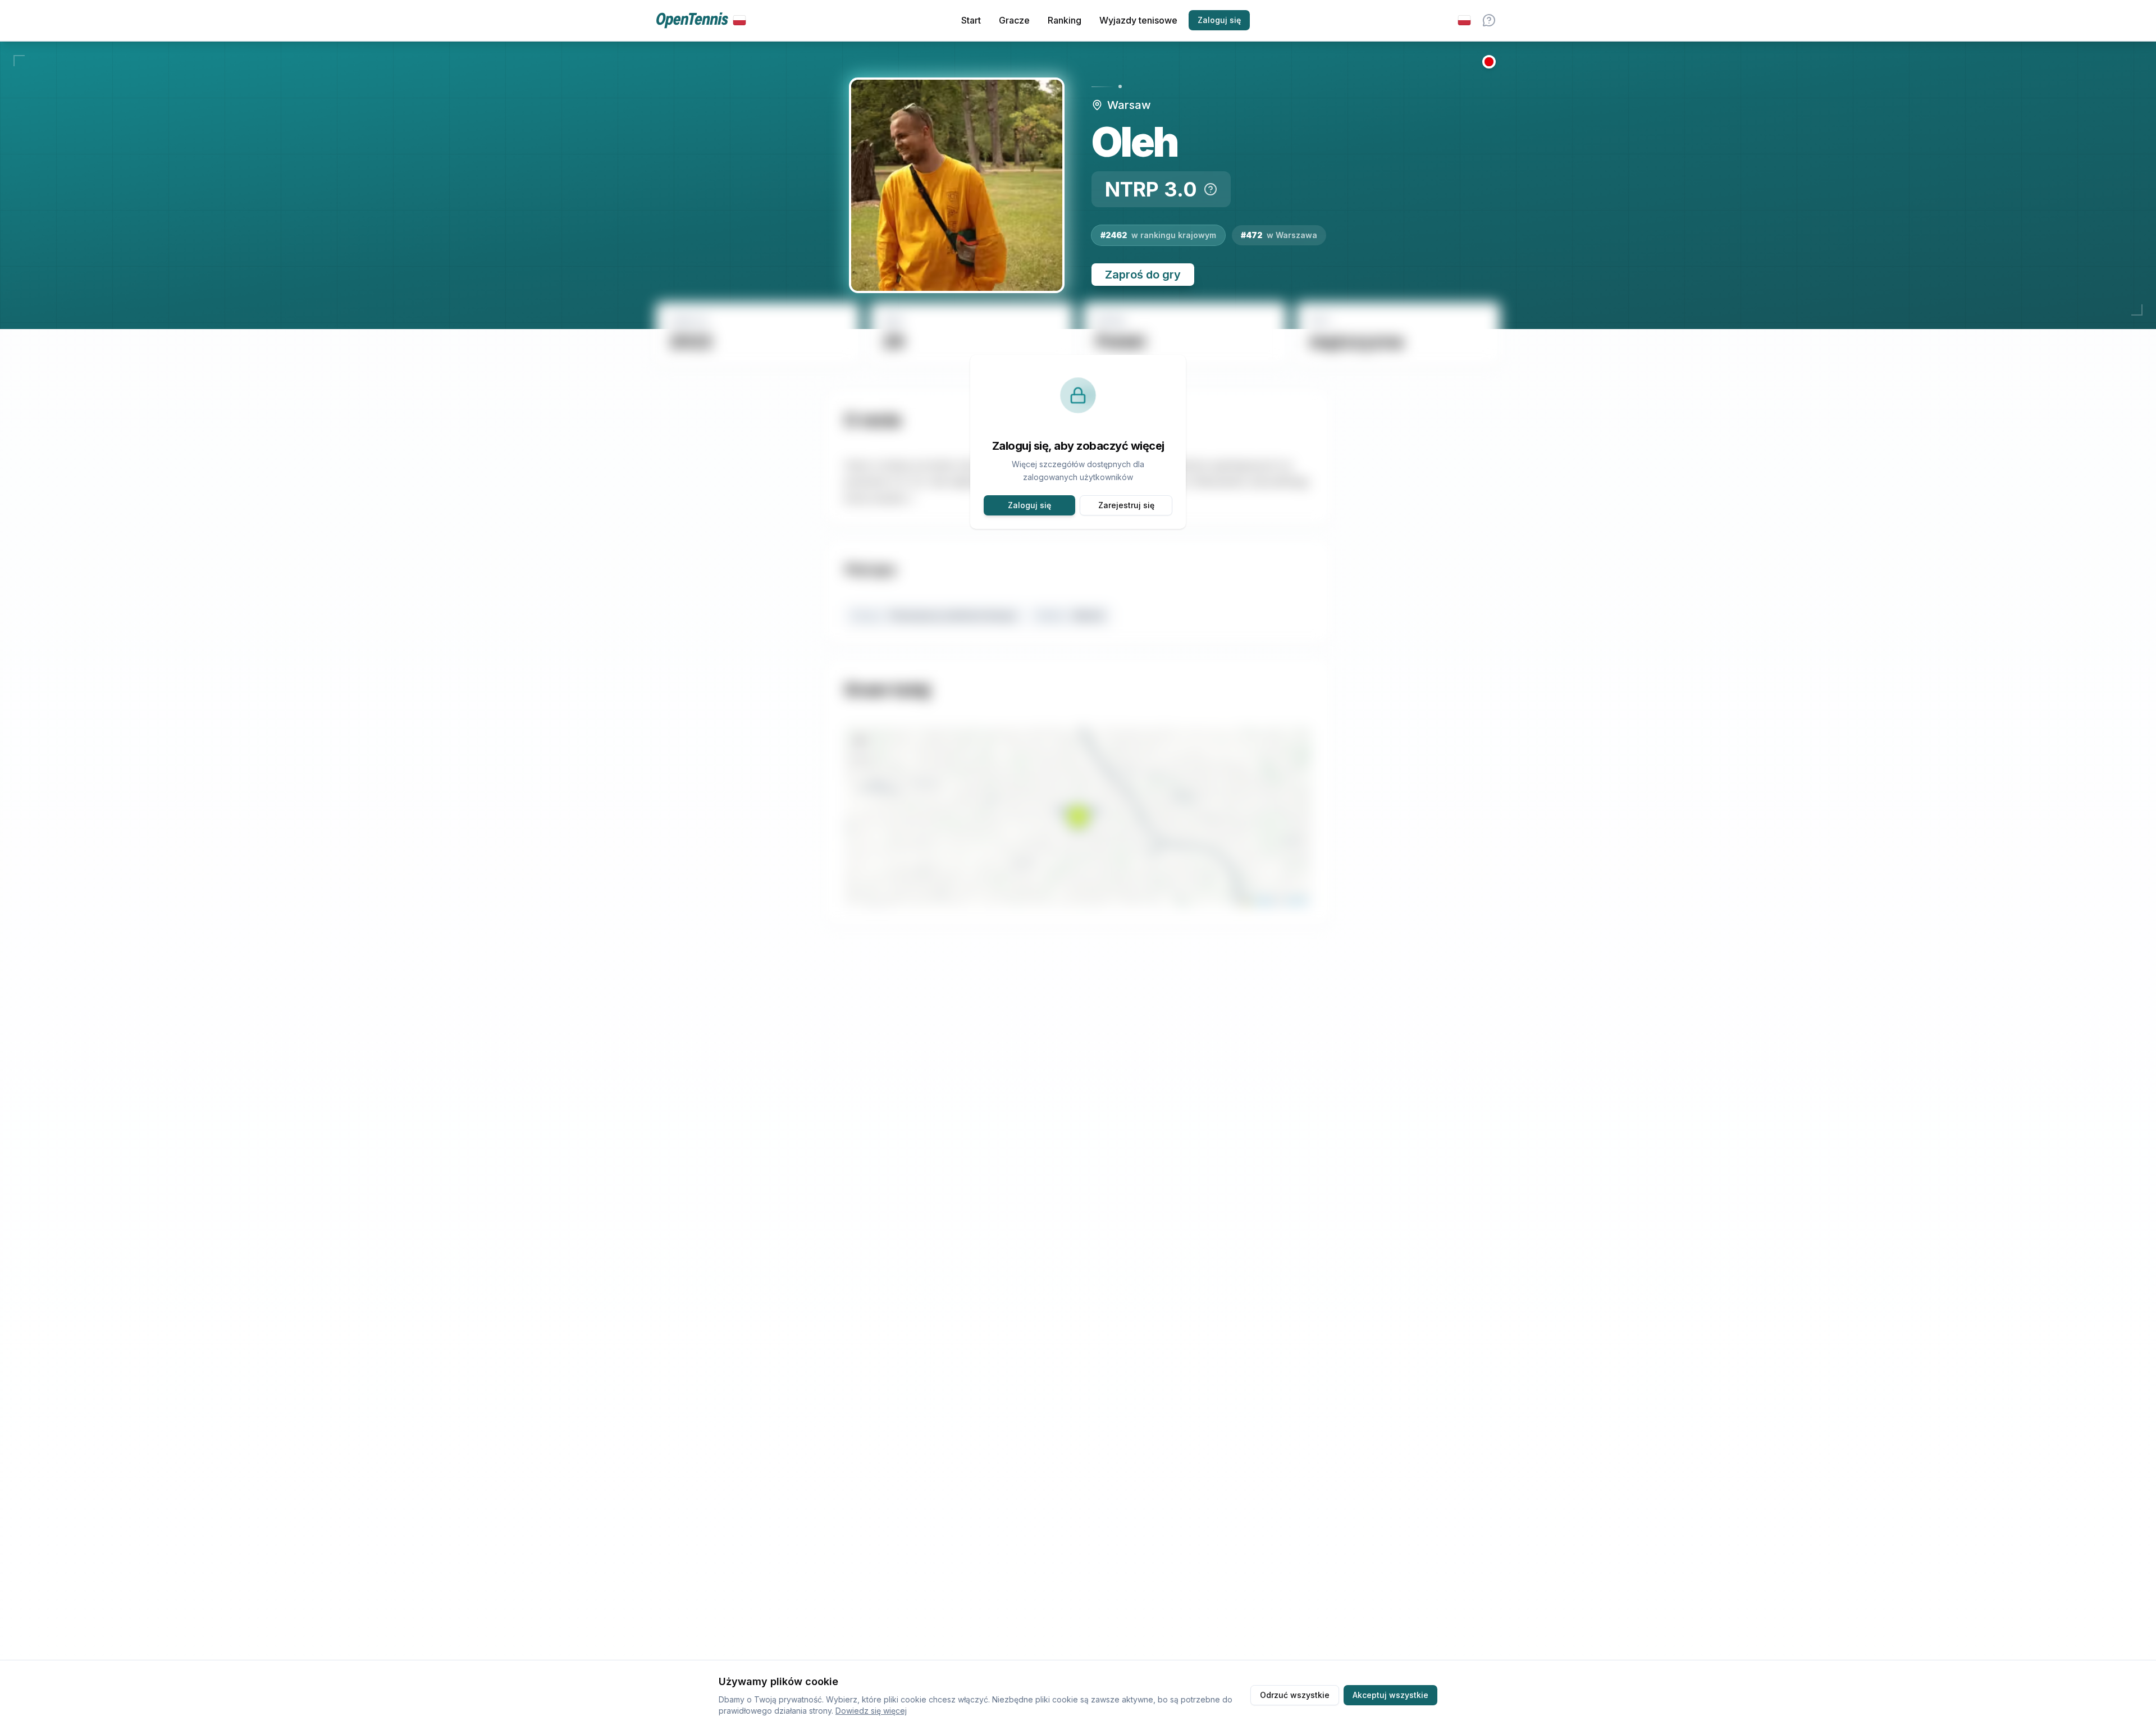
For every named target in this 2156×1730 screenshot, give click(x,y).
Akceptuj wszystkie (1390, 1695)
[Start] (701, 20)
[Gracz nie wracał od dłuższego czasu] (1489, 62)
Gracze (1014, 20)
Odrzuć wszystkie (1295, 1695)
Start (971, 20)
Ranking (1065, 20)
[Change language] (1464, 20)
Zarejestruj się (1126, 505)
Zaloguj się (1219, 20)
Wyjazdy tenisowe (1138, 20)
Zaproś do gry (1143, 275)
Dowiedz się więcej (871, 1711)
